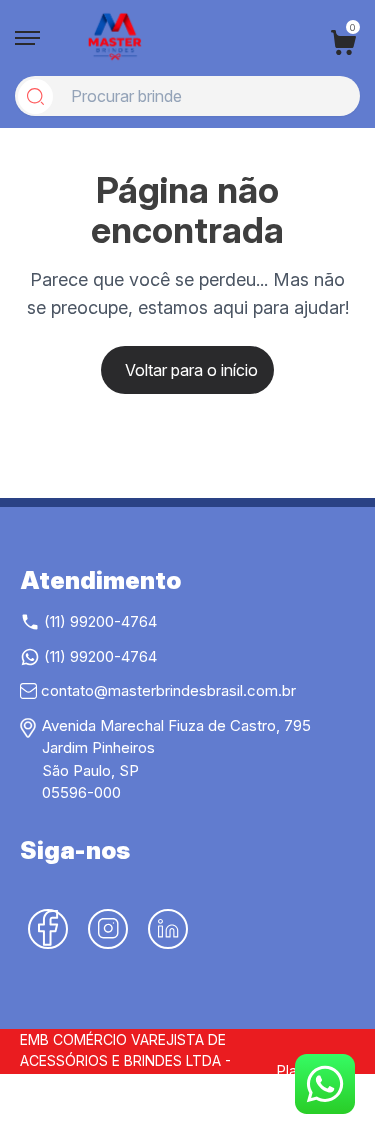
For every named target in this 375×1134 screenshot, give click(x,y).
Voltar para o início (191, 370)
